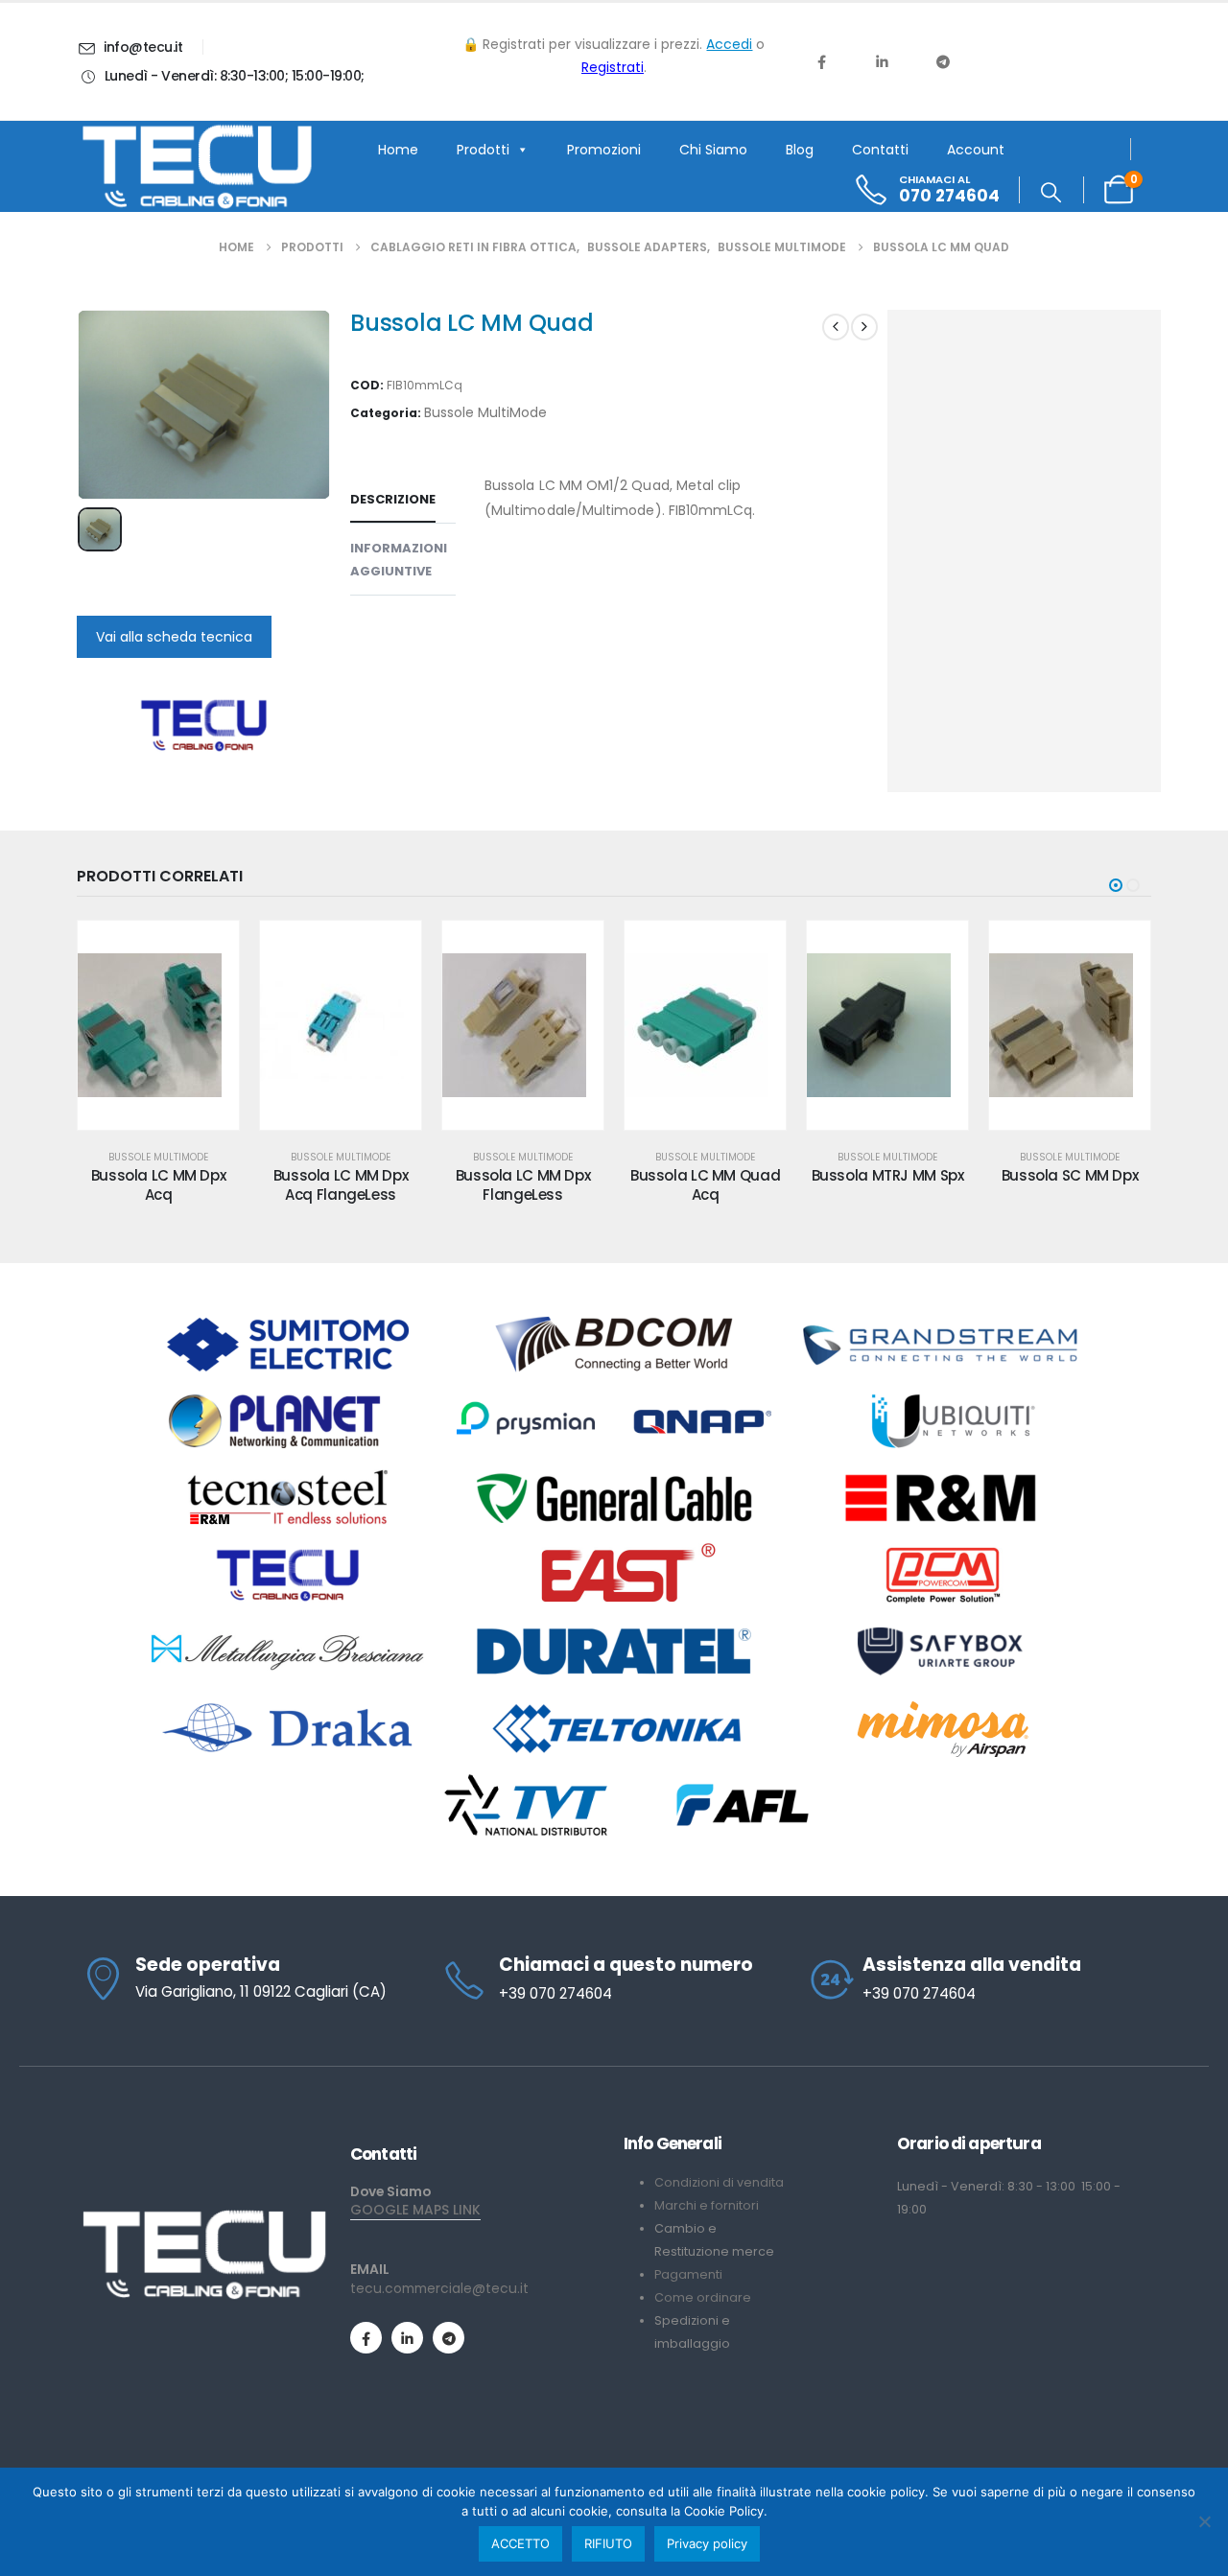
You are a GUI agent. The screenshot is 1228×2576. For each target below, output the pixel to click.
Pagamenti (688, 2274)
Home (398, 150)
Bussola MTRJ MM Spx (888, 1175)
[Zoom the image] (204, 2217)
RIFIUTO (608, 2543)
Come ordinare (703, 2297)
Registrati (613, 67)
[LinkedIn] (882, 61)
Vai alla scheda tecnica (174, 637)
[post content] (158, 1025)
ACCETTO (520, 2543)
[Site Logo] (197, 167)
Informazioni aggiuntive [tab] (399, 560)
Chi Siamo (713, 150)
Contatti (880, 150)
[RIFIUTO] (1204, 2521)
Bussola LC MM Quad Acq (705, 1185)
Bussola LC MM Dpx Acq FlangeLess (341, 1185)
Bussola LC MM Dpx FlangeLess (523, 1185)
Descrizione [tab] (393, 499)
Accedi (729, 44)
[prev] (836, 327)
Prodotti (483, 150)
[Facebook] (821, 61)
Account (976, 150)
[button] (1051, 193)
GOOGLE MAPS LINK (415, 2210)
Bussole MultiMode (485, 412)
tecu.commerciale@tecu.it (439, 2288)
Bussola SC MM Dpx (1070, 1175)
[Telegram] (943, 61)
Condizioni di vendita (719, 2182)
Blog (800, 150)
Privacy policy (707, 2543)
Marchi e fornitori (707, 2205)
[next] (864, 327)
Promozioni (604, 150)
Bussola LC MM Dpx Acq (159, 1185)
